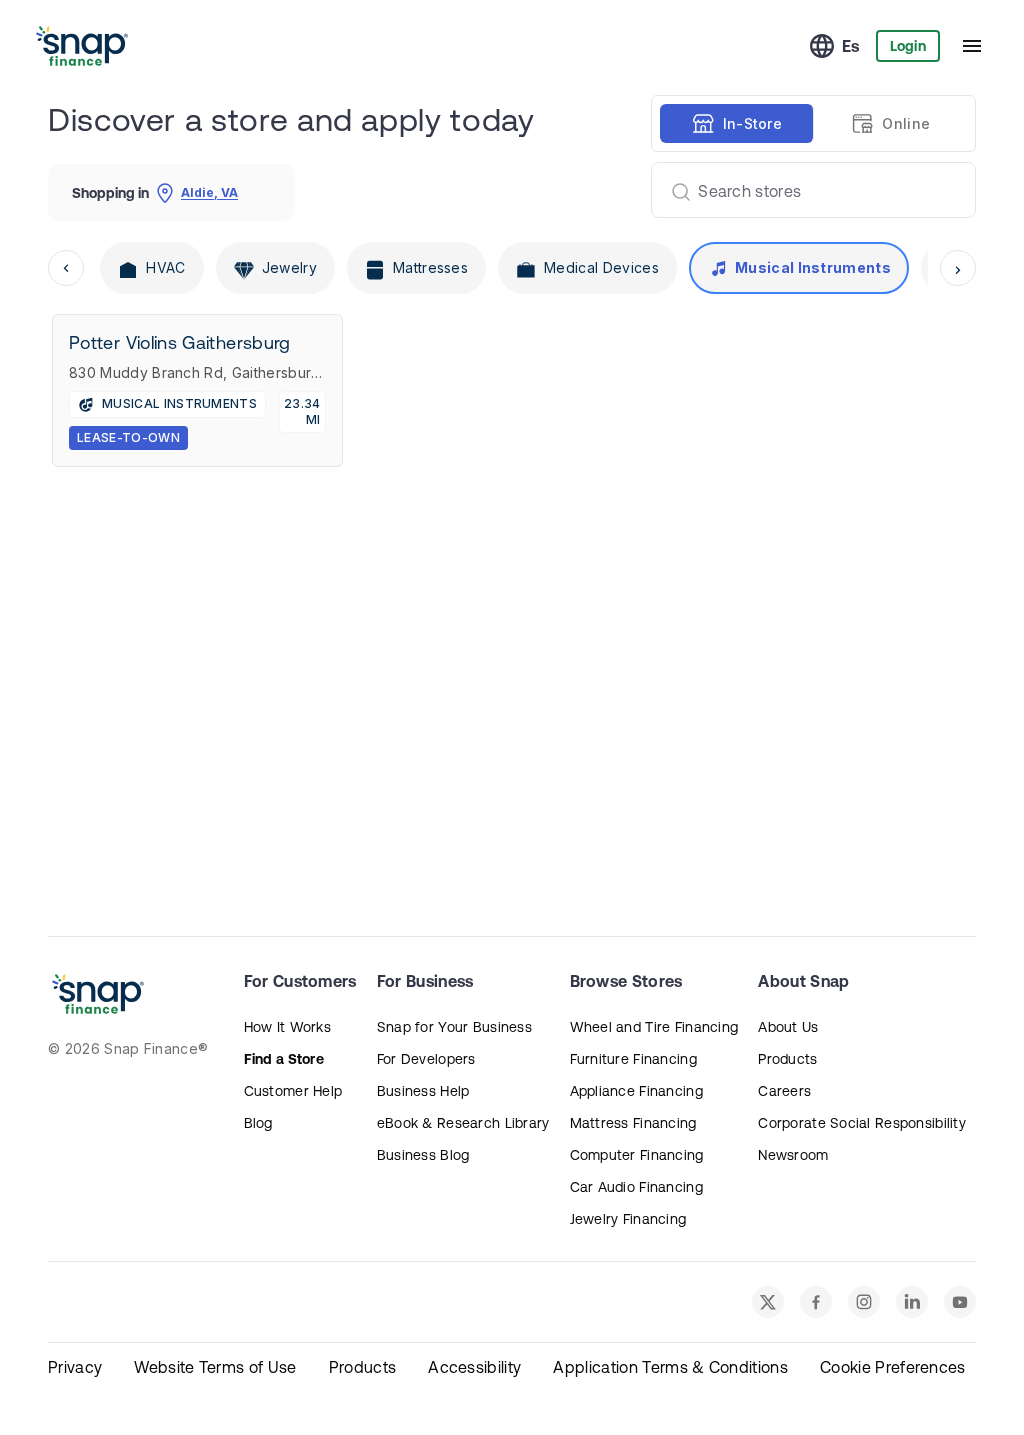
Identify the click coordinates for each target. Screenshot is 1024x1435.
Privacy (75, 1367)
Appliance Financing (636, 1091)
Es (851, 46)
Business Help (423, 1091)
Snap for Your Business (454, 1027)
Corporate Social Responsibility (862, 1123)
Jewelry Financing (628, 1219)
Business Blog (423, 1155)
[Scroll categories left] (66, 268)
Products (787, 1059)
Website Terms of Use (215, 1367)
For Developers (426, 1059)
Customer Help (293, 1091)
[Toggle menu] (972, 46)
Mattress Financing (633, 1123)
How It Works (287, 1027)
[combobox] (805, 190)
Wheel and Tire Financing (654, 1027)
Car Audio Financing (636, 1187)
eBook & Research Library (463, 1123)
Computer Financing (637, 1155)
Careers (784, 1091)
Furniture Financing (633, 1059)
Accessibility (474, 1367)
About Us (788, 1027)
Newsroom (793, 1155)
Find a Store (284, 1059)
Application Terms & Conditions (670, 1367)
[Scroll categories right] (958, 268)
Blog (258, 1123)
